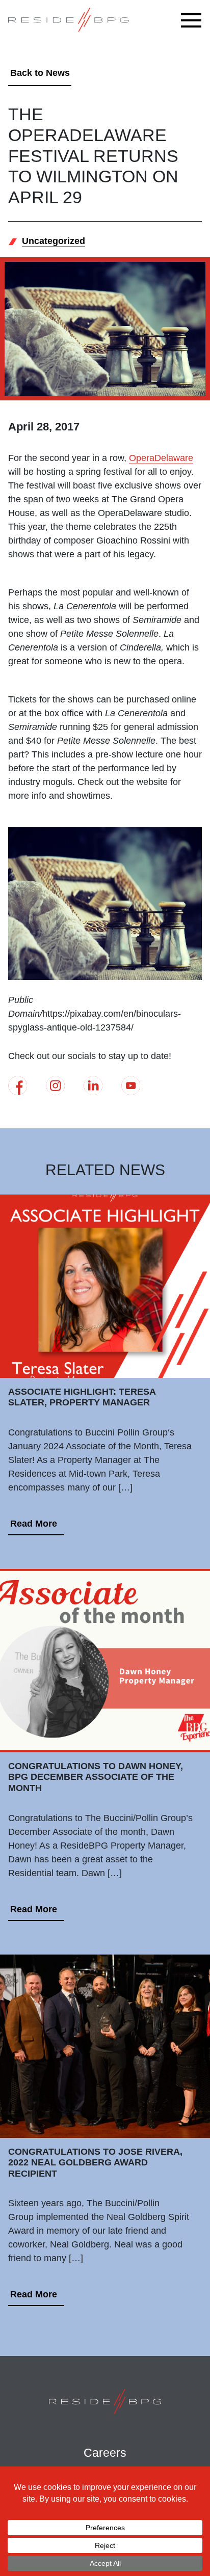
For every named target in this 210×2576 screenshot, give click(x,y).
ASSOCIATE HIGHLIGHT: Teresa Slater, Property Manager (82, 1397)
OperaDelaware (161, 458)
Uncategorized (54, 241)
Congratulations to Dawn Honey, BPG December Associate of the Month (96, 1777)
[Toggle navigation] (194, 20)
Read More (34, 1524)
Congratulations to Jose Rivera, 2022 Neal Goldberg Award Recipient (95, 2163)
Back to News (40, 73)
